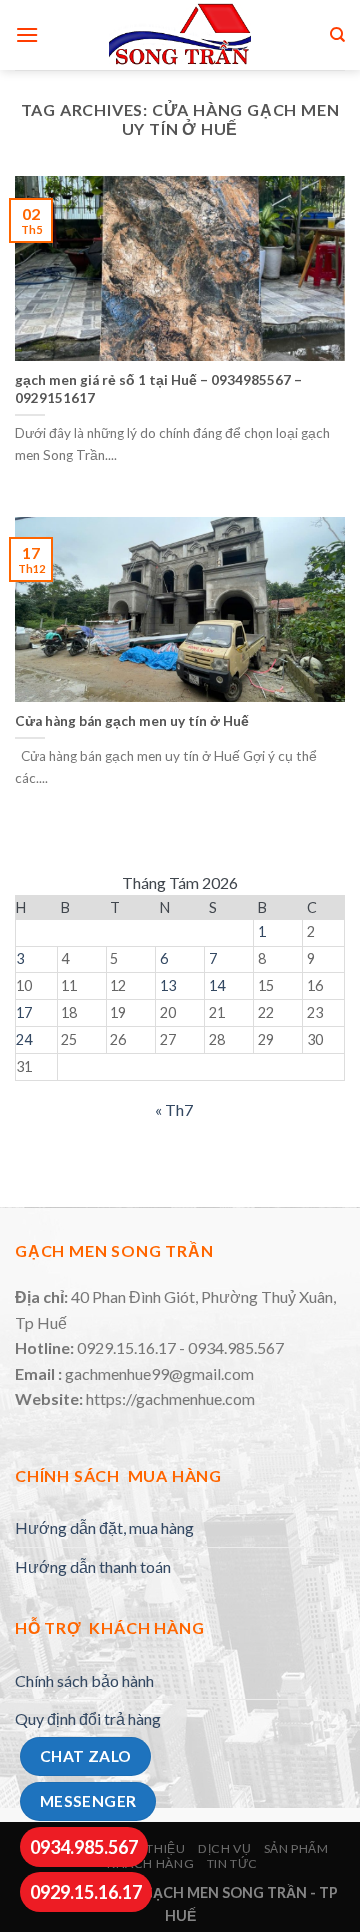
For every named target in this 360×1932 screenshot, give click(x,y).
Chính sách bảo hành (84, 1680)
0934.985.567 (84, 1847)
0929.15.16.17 (86, 1892)
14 (217, 985)
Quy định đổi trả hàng (88, 1718)
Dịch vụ (224, 1848)
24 (24, 1039)
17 (24, 1012)
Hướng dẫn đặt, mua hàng (104, 1527)
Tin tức (232, 1863)
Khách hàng (150, 1863)
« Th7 (174, 1109)
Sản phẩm (296, 1848)
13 (168, 985)
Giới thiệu (150, 1848)
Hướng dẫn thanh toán (93, 1566)
